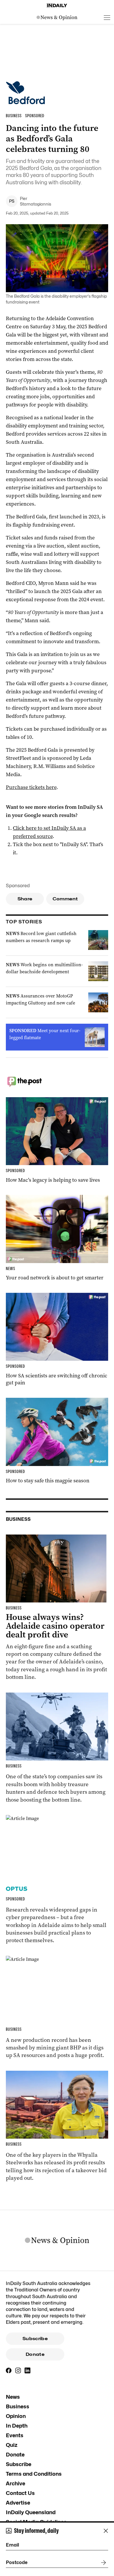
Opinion (16, 2416)
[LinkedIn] (27, 2370)
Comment (65, 899)
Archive (15, 2483)
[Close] (106, 2531)
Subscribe (35, 2339)
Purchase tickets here (31, 787)
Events (15, 2435)
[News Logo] (57, 17)
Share (25, 899)
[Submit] (102, 2563)
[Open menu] (107, 17)
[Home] (57, 6)
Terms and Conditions (34, 2474)
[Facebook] (9, 2370)
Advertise (18, 2503)
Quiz (12, 2445)
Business (18, 2406)
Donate (35, 2354)
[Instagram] (18, 2370)
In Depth (17, 2426)
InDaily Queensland (31, 2512)
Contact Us (20, 2493)
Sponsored (18, 886)
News (13, 2397)
